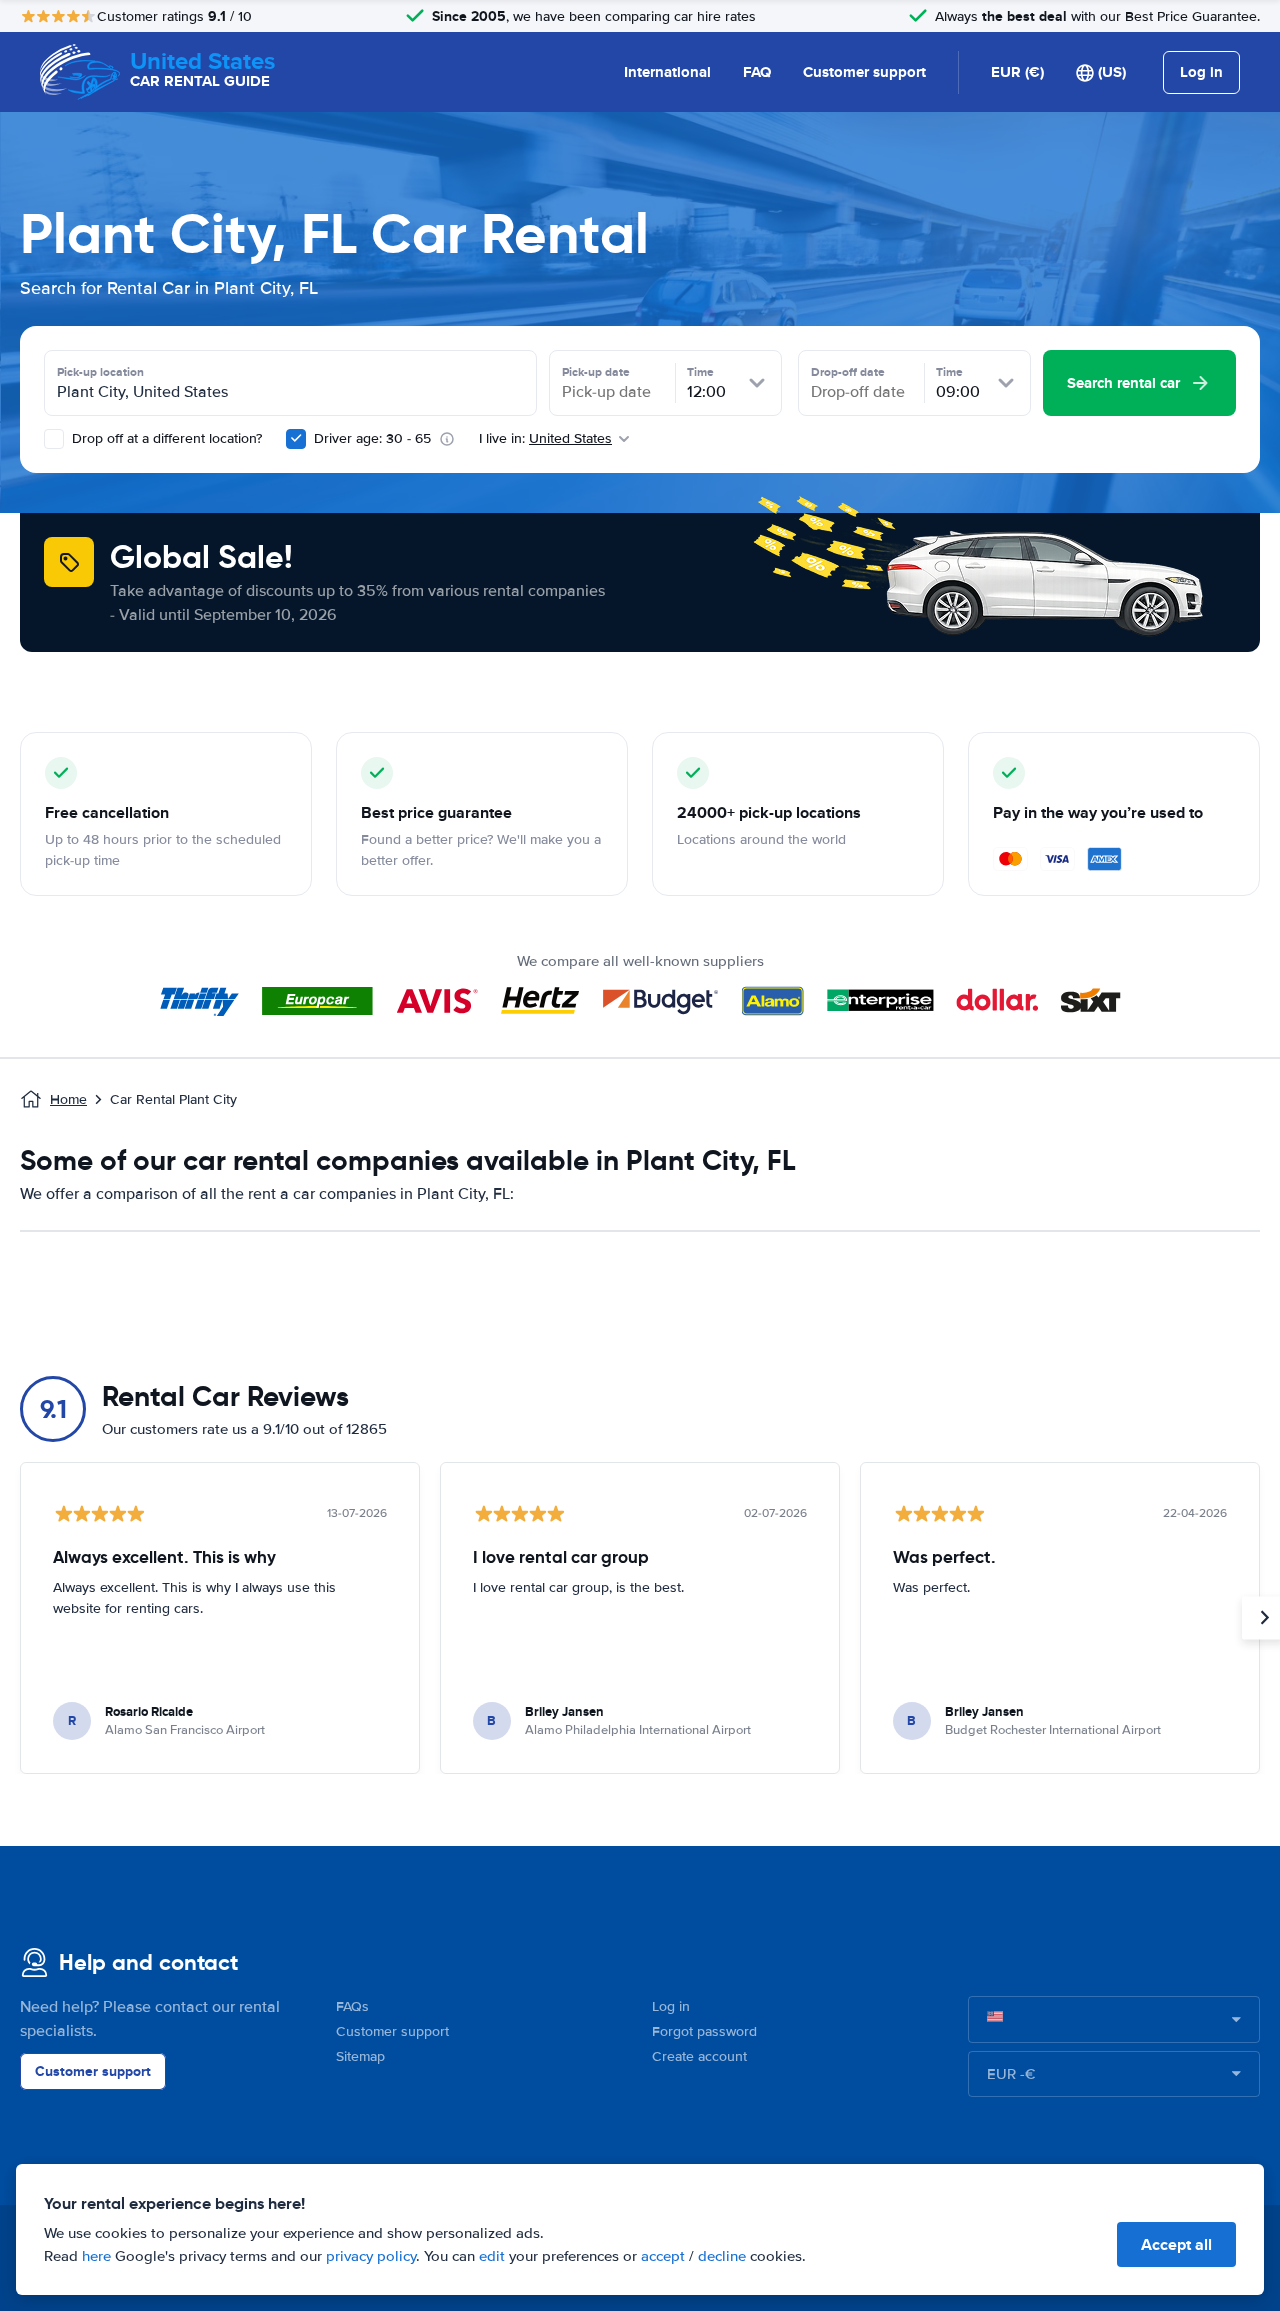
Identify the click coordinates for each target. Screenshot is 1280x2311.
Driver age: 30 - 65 (372, 438)
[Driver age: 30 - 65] (296, 439)
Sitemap (360, 2056)
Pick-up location (100, 372)
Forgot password (704, 2031)
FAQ (757, 72)
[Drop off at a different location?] (54, 439)
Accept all (1176, 2244)
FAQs (352, 2006)
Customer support (864, 72)
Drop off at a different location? (165, 438)
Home (68, 1099)
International (667, 72)
